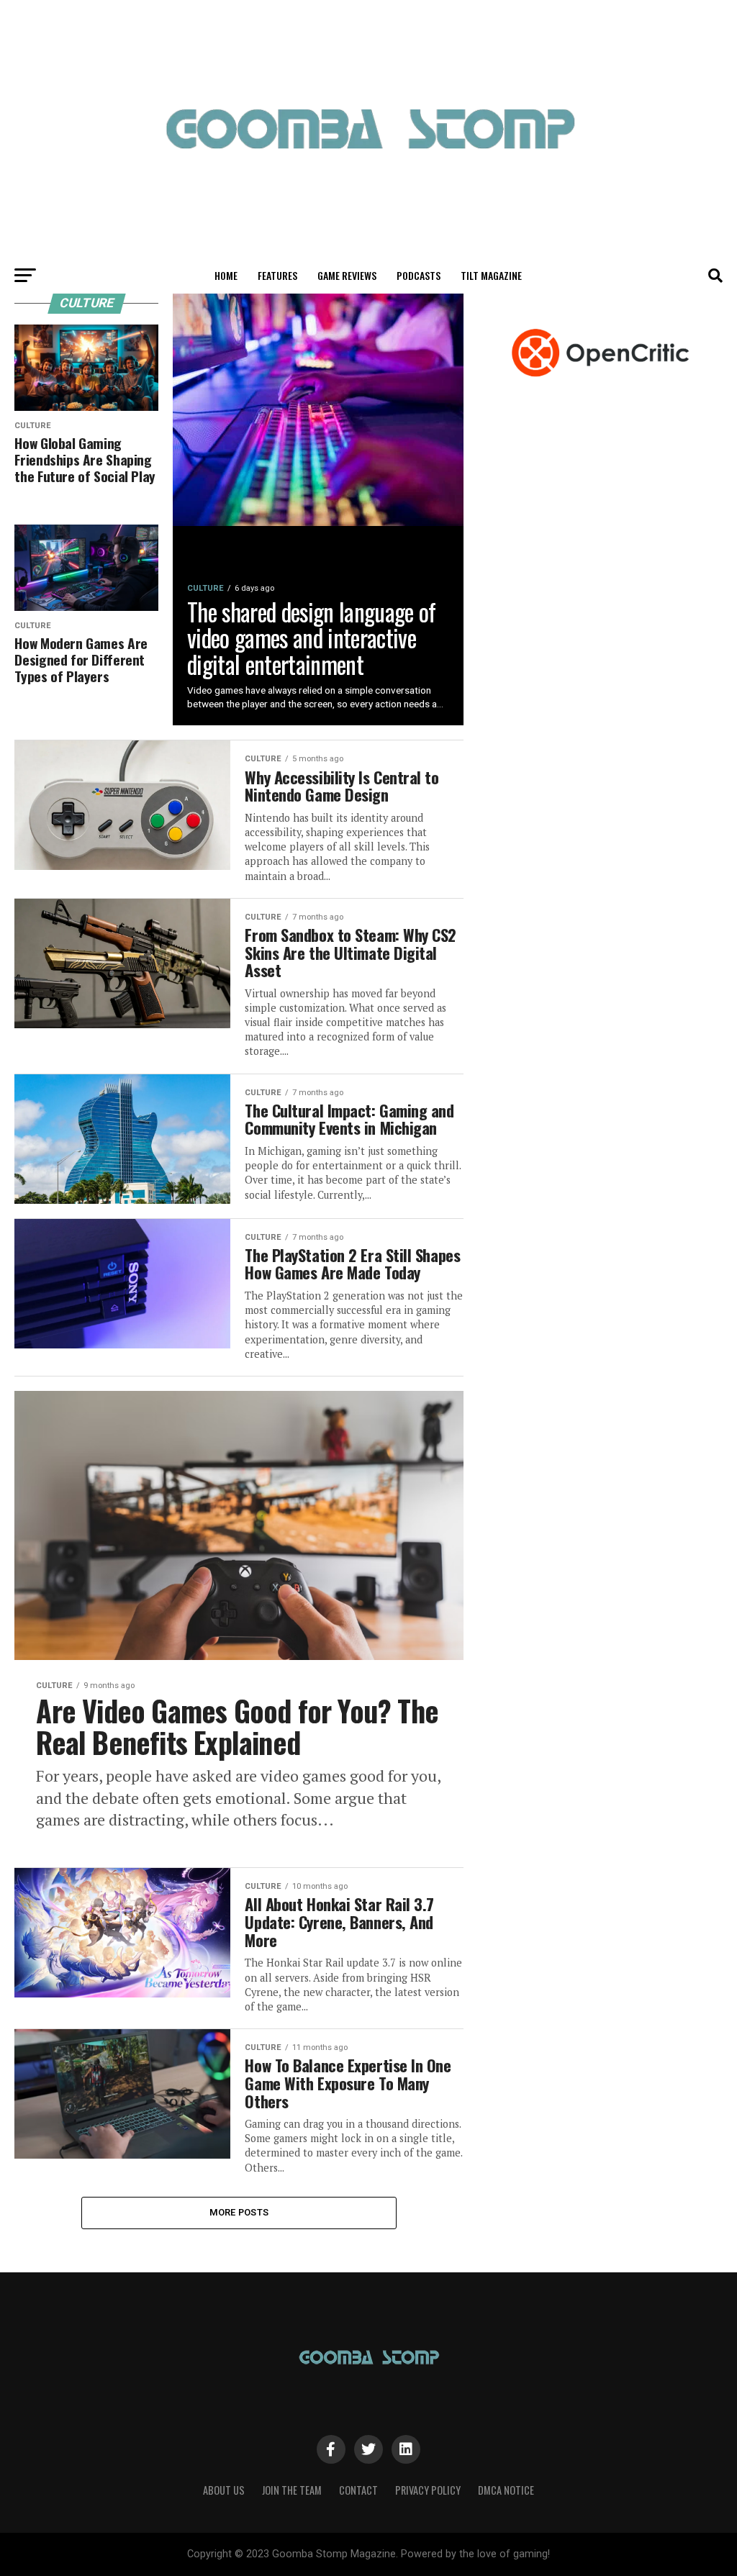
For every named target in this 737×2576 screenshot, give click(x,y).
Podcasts (419, 275)
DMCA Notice (506, 2490)
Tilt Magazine (491, 275)
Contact (358, 2490)
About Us (224, 2490)
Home (226, 275)
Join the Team (292, 2490)
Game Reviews (347, 275)
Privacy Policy (428, 2490)
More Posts (239, 2212)
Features (277, 275)
